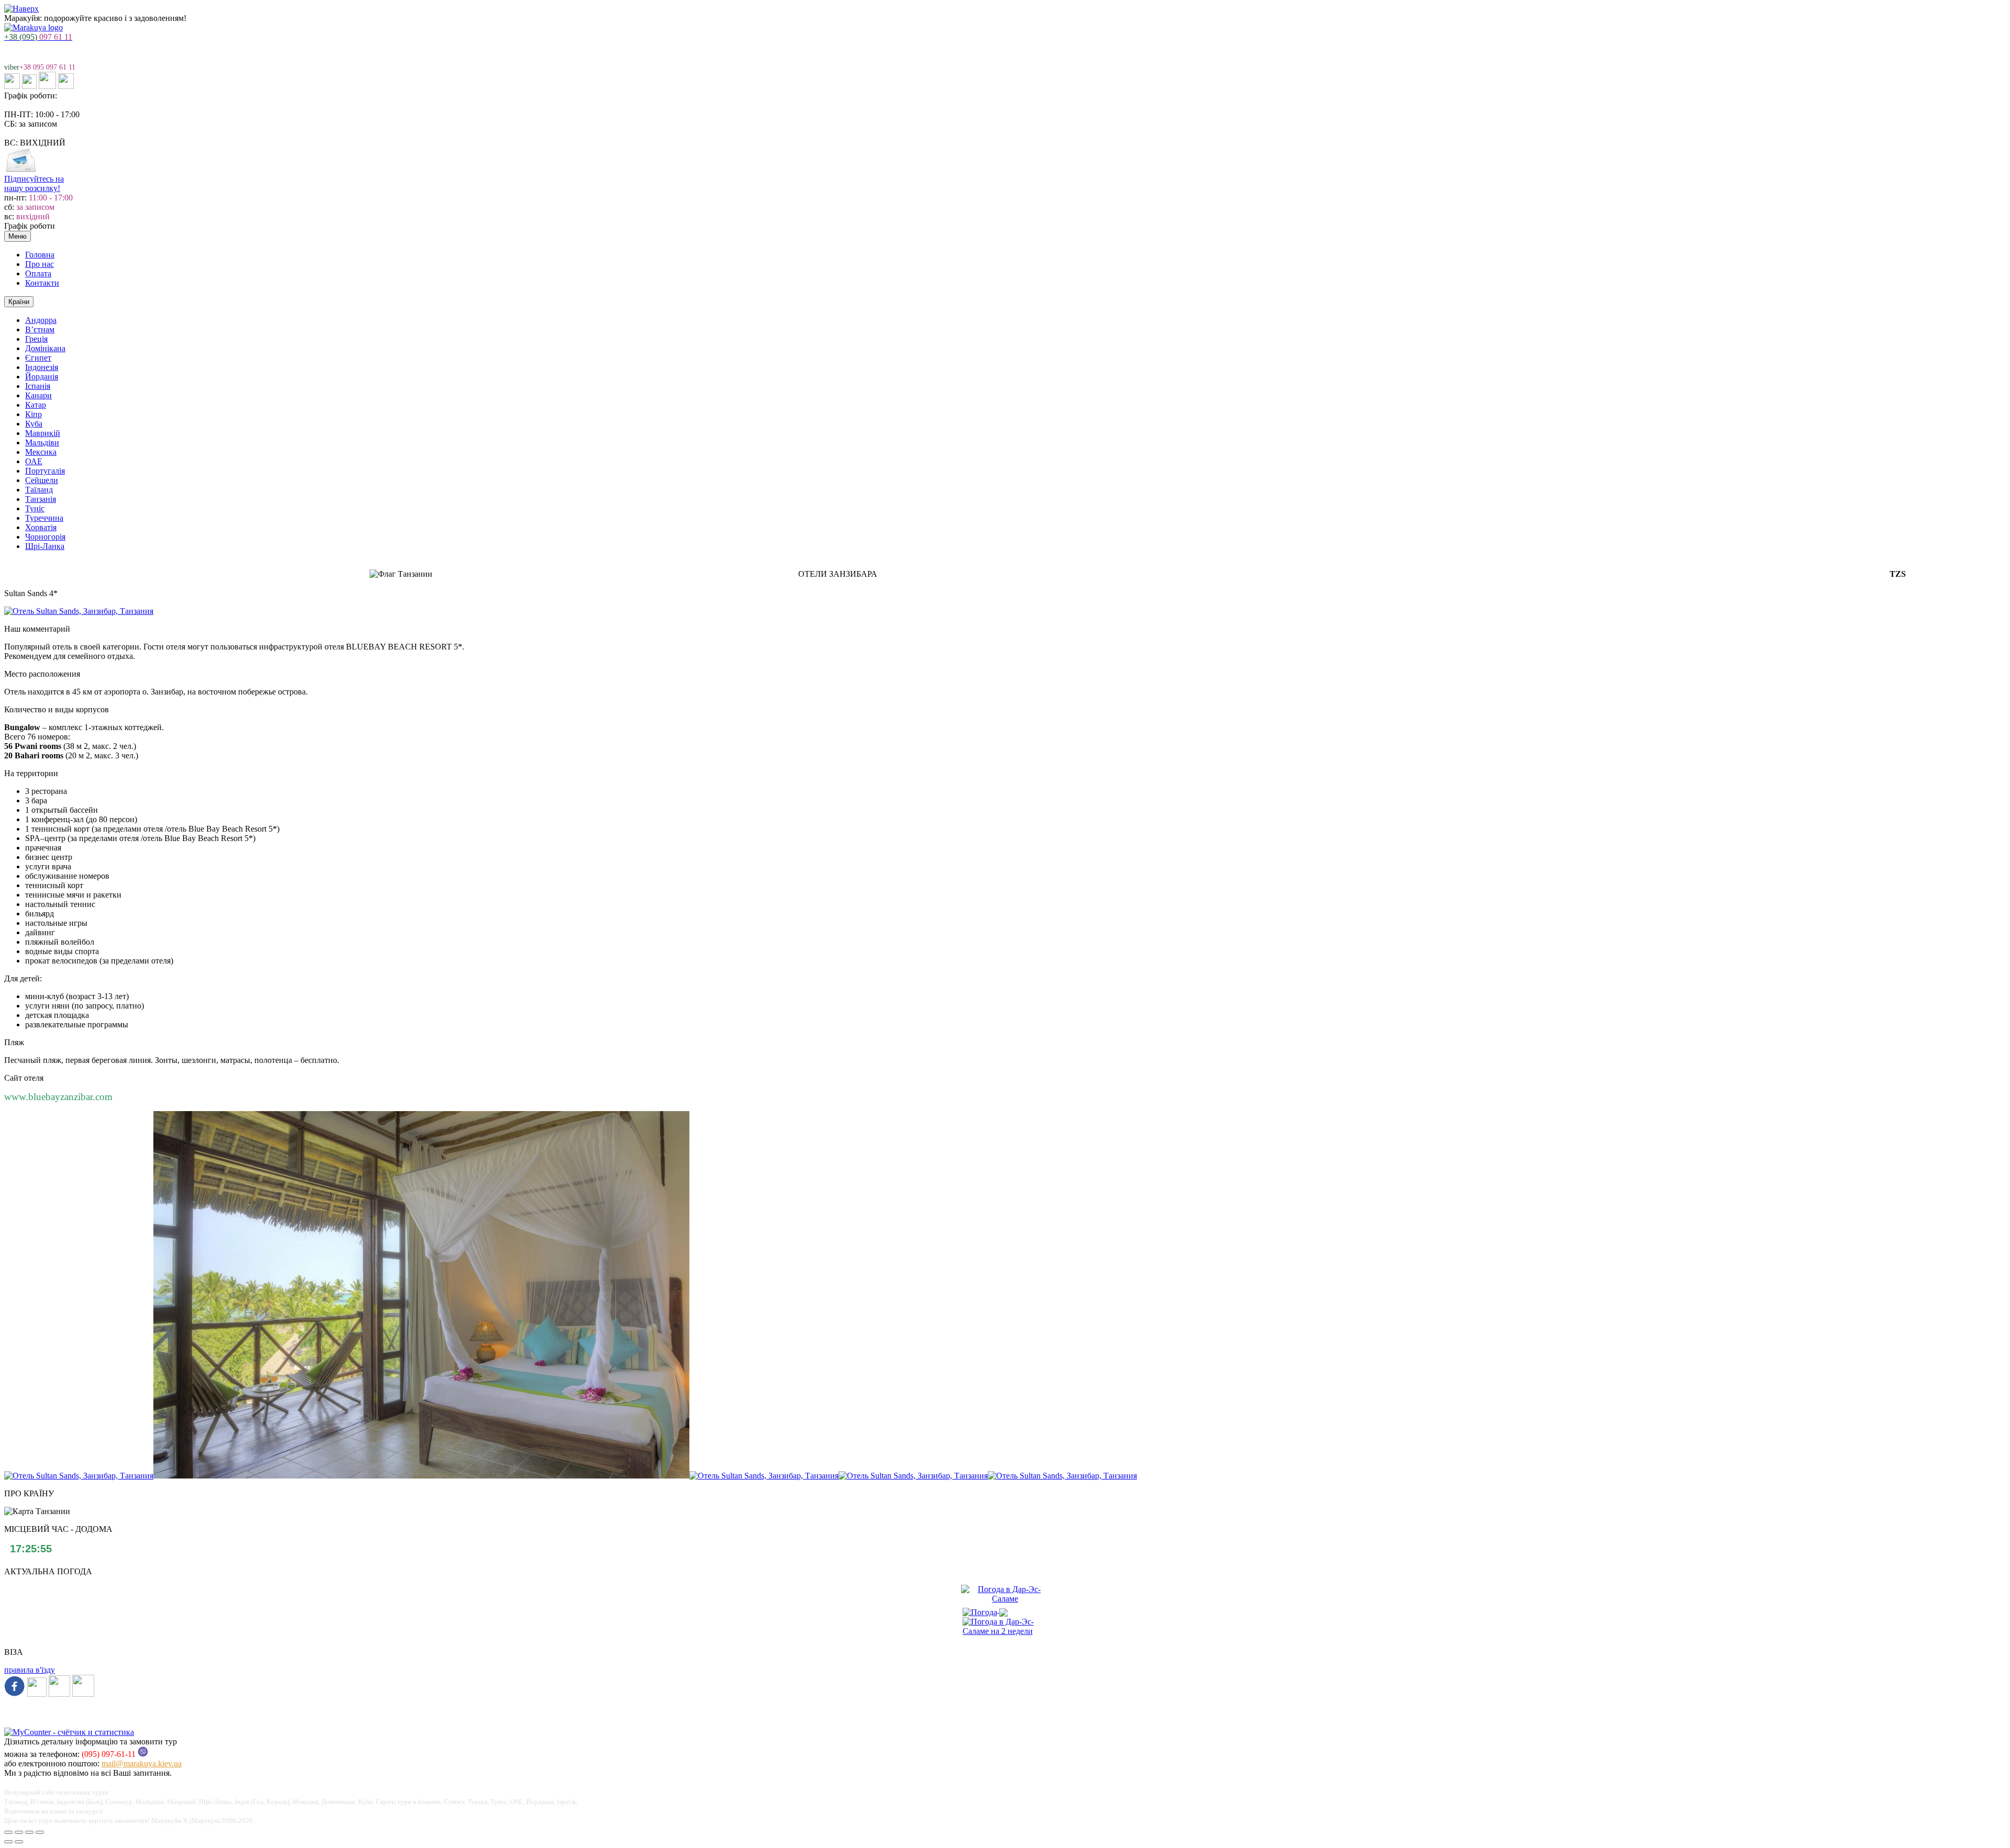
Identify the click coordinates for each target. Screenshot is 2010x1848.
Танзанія (41, 499)
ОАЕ (34, 461)
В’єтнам (40, 329)
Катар (36, 405)
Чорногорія (45, 537)
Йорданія (42, 377)
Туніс (35, 508)
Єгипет (38, 358)
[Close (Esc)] (8, 1832)
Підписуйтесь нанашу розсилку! (34, 183)
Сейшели (42, 480)
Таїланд (39, 490)
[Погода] (985, 1610)
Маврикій (43, 433)
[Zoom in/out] (40, 1832)
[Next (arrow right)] (19, 1842)
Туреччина (44, 518)
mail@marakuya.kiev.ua (142, 1763)
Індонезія (42, 367)
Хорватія (41, 527)
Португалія (45, 471)
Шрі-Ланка (45, 546)
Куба (34, 424)
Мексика (41, 452)
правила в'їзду (30, 1670)
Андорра (41, 320)
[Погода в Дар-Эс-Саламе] (1005, 1599)
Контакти (42, 283)
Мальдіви (42, 443)
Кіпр (33, 414)
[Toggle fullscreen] (29, 1832)
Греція (36, 339)
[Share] (19, 1832)
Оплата (38, 273)
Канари (38, 395)
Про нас (40, 264)
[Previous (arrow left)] (8, 1842)
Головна (40, 255)
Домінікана (45, 348)
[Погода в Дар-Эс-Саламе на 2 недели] (1005, 1624)
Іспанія (38, 386)
